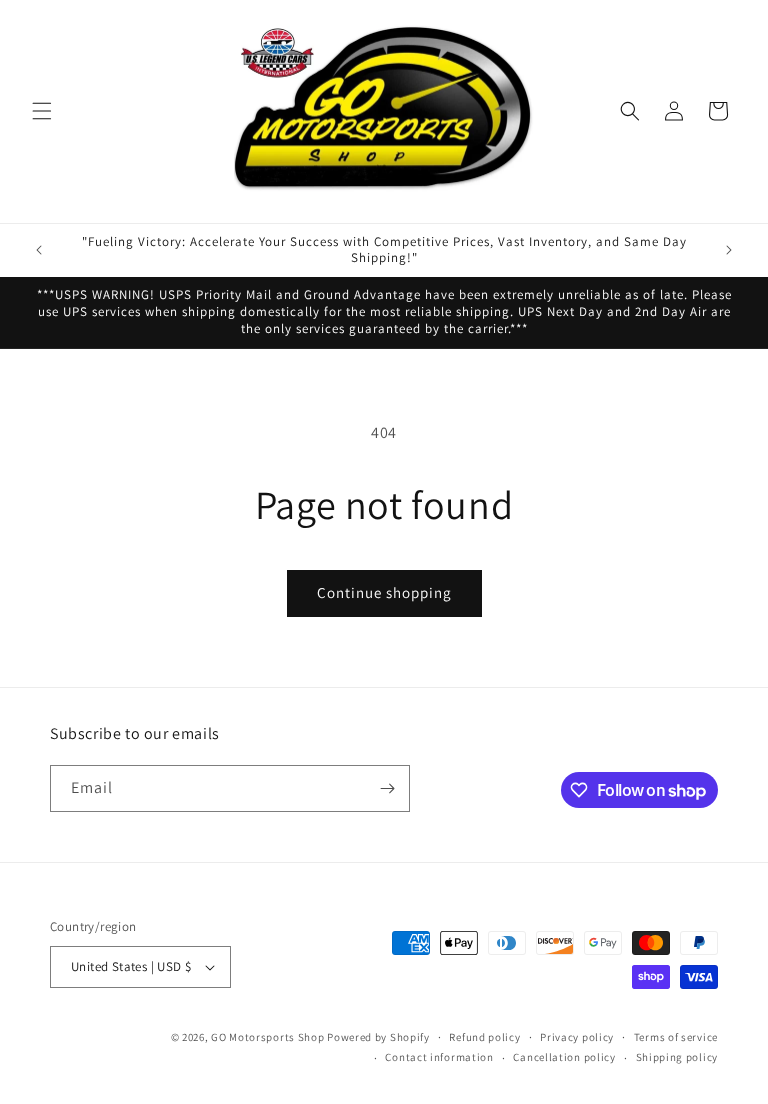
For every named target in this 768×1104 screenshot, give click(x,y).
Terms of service (676, 1037)
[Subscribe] (387, 788)
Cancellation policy (564, 1057)
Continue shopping (384, 592)
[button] (42, 111)
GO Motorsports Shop (267, 1037)
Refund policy (484, 1037)
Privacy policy (577, 1037)
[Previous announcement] (39, 250)
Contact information (439, 1057)
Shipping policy (677, 1057)
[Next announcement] (729, 250)
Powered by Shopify (378, 1037)
